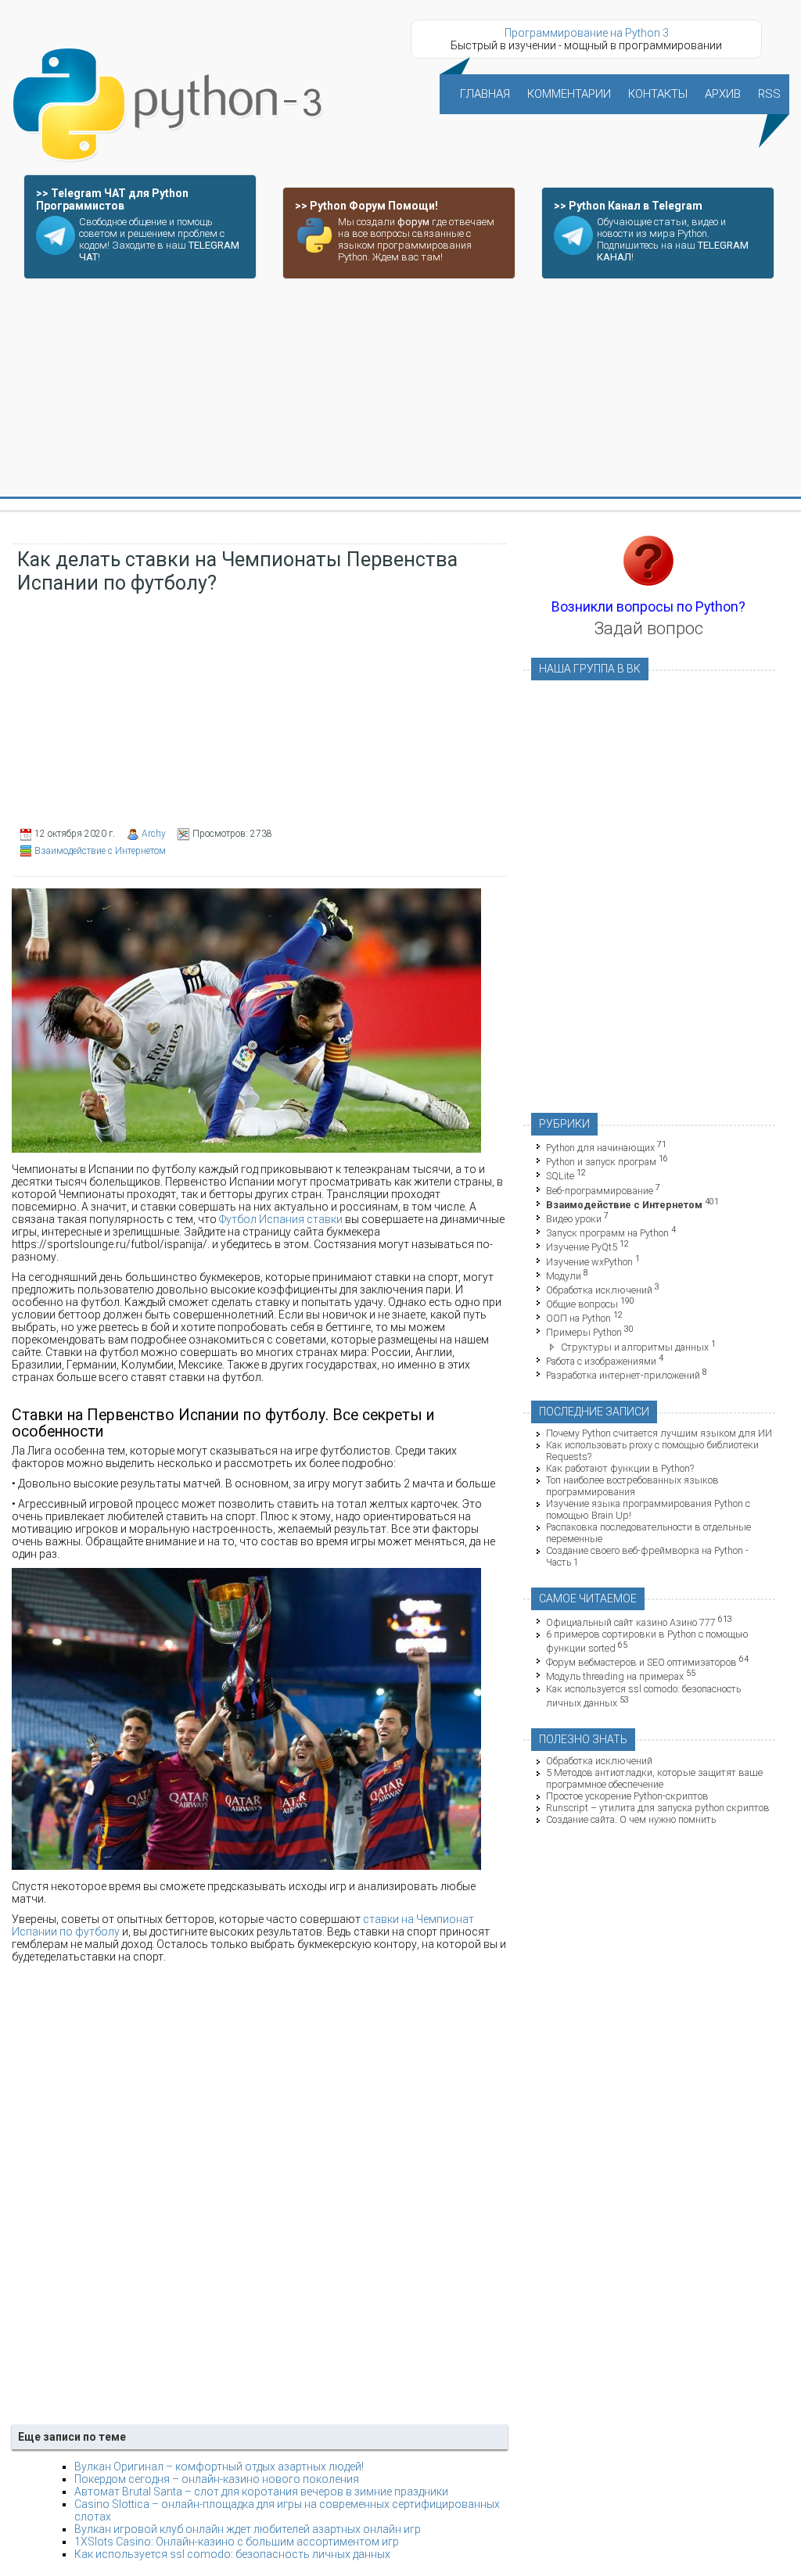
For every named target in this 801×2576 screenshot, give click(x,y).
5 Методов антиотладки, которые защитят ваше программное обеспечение (654, 1778)
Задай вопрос (649, 628)
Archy (154, 834)
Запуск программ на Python (607, 1233)
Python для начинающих (600, 1148)
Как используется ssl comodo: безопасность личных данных (232, 2554)
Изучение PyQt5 (582, 1248)
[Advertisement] (400, 389)
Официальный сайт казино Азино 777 (631, 1622)
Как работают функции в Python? (620, 1468)
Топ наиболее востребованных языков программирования (632, 1486)
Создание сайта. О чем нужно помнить (631, 1819)
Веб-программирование (600, 1191)
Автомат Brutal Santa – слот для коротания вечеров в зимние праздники (261, 2492)
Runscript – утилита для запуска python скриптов (658, 1808)
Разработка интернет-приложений (623, 1375)
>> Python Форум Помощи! (366, 206)
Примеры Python (584, 1333)
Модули (564, 1276)
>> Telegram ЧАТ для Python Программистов (112, 199)
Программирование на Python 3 (587, 33)
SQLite (560, 1177)
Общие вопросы (582, 1304)
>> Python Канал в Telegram (628, 206)
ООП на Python (578, 1318)
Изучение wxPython (589, 1262)
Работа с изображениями (601, 1361)
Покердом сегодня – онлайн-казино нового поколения (217, 2479)
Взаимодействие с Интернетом (100, 851)
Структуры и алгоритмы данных (635, 1347)
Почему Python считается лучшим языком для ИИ (659, 1433)
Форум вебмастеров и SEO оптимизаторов (641, 1662)
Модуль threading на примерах (615, 1677)
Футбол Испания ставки (281, 1219)
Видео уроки (574, 1219)
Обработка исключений (599, 1290)
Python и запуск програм (601, 1162)
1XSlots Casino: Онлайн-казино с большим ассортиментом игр (237, 2542)
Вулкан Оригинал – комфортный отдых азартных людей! (219, 2467)
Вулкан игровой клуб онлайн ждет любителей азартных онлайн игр (248, 2529)
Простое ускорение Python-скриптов (627, 1796)
